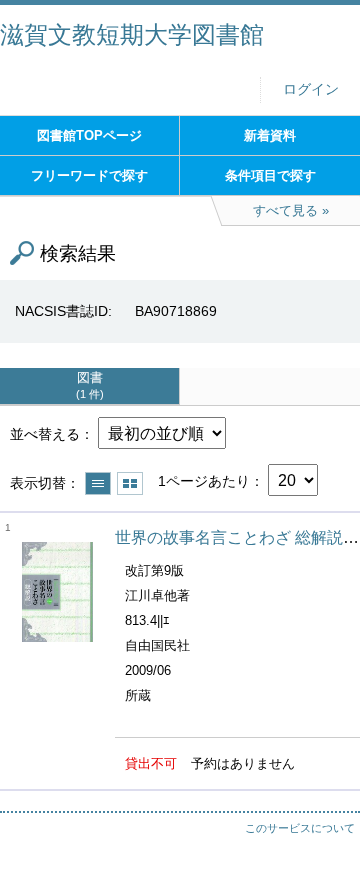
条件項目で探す (270, 175)
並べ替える (45, 434)
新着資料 (270, 135)
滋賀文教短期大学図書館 (132, 34)
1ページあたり (204, 481)
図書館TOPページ (89, 135)
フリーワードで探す (89, 175)
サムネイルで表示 (130, 483)
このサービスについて (300, 828)
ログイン (311, 89)
